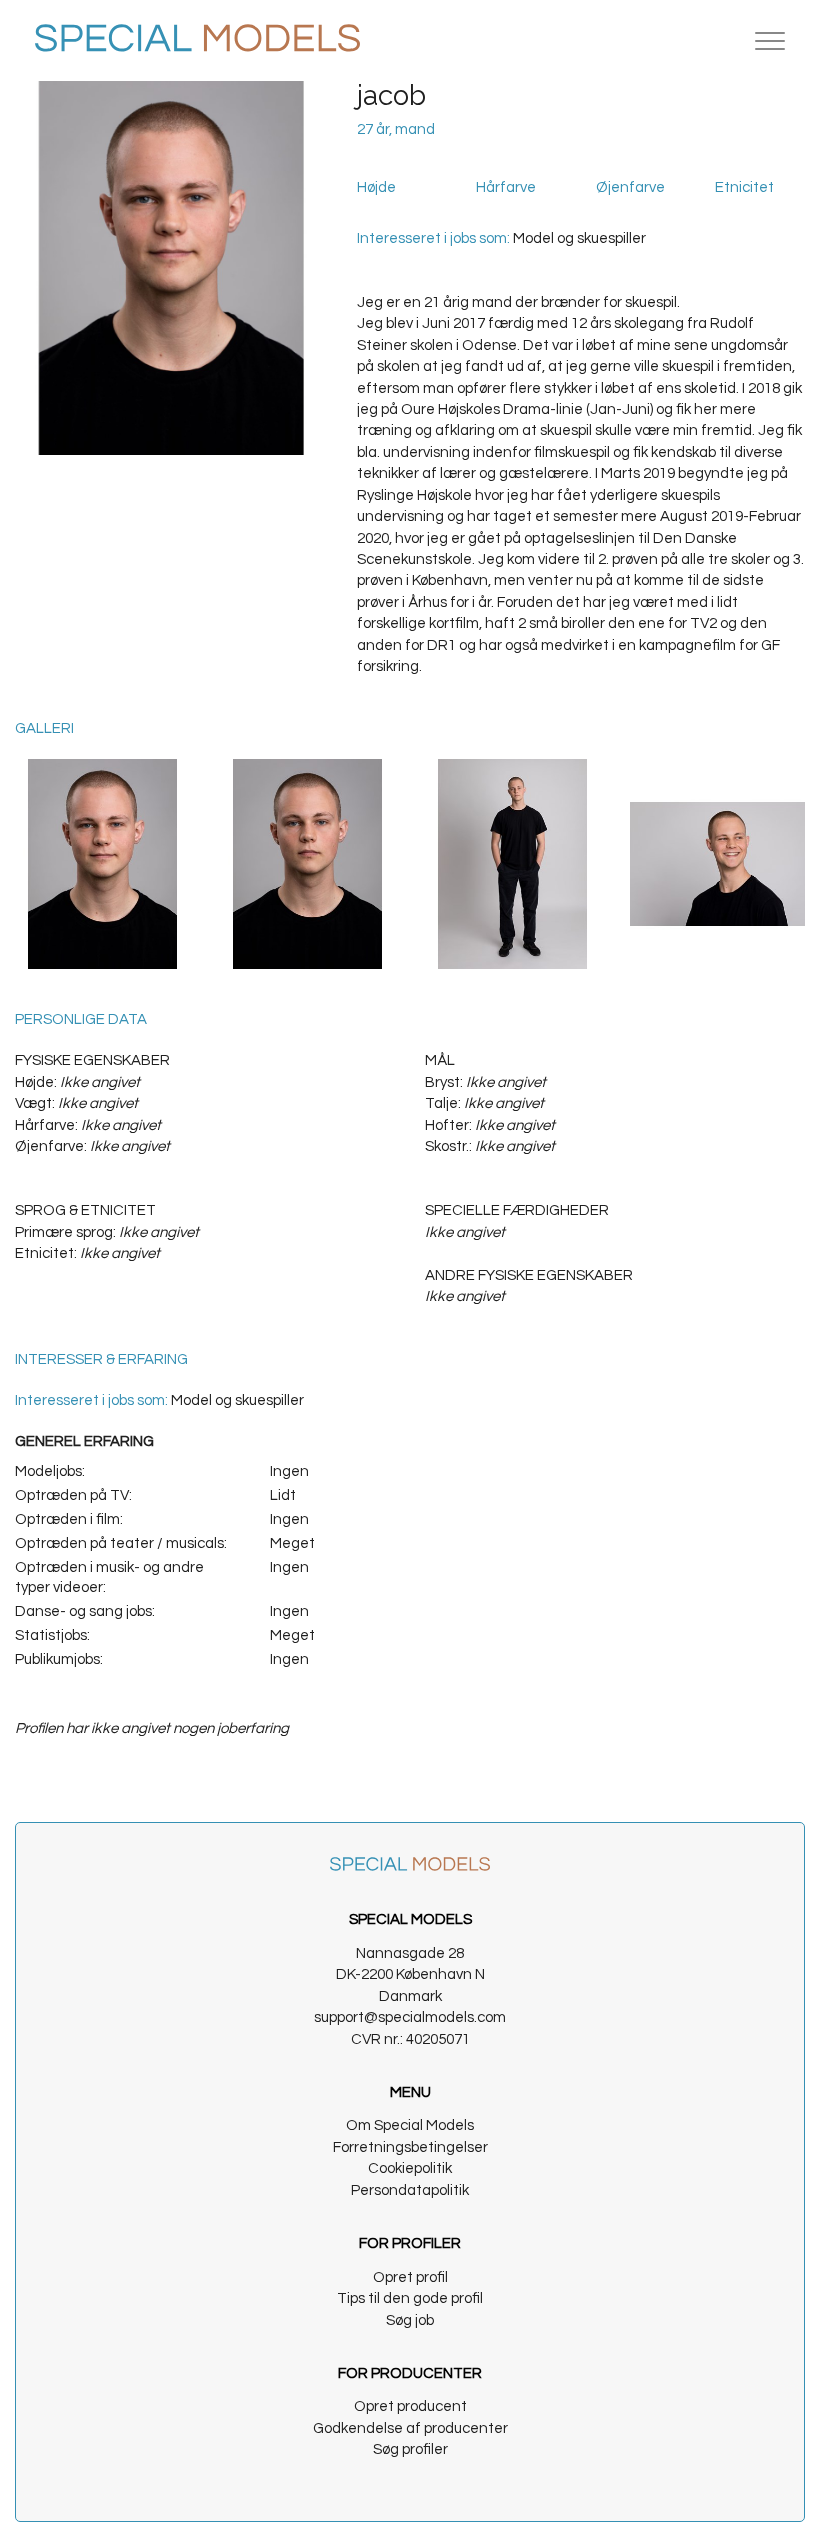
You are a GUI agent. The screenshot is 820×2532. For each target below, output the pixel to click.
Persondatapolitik (410, 2190)
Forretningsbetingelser (410, 2147)
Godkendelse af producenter (410, 2428)
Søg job (410, 2320)
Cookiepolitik (410, 2168)
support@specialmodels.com (410, 2017)
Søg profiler (410, 2449)
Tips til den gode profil (410, 2298)
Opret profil (410, 2277)
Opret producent (410, 2406)
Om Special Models (410, 2125)
